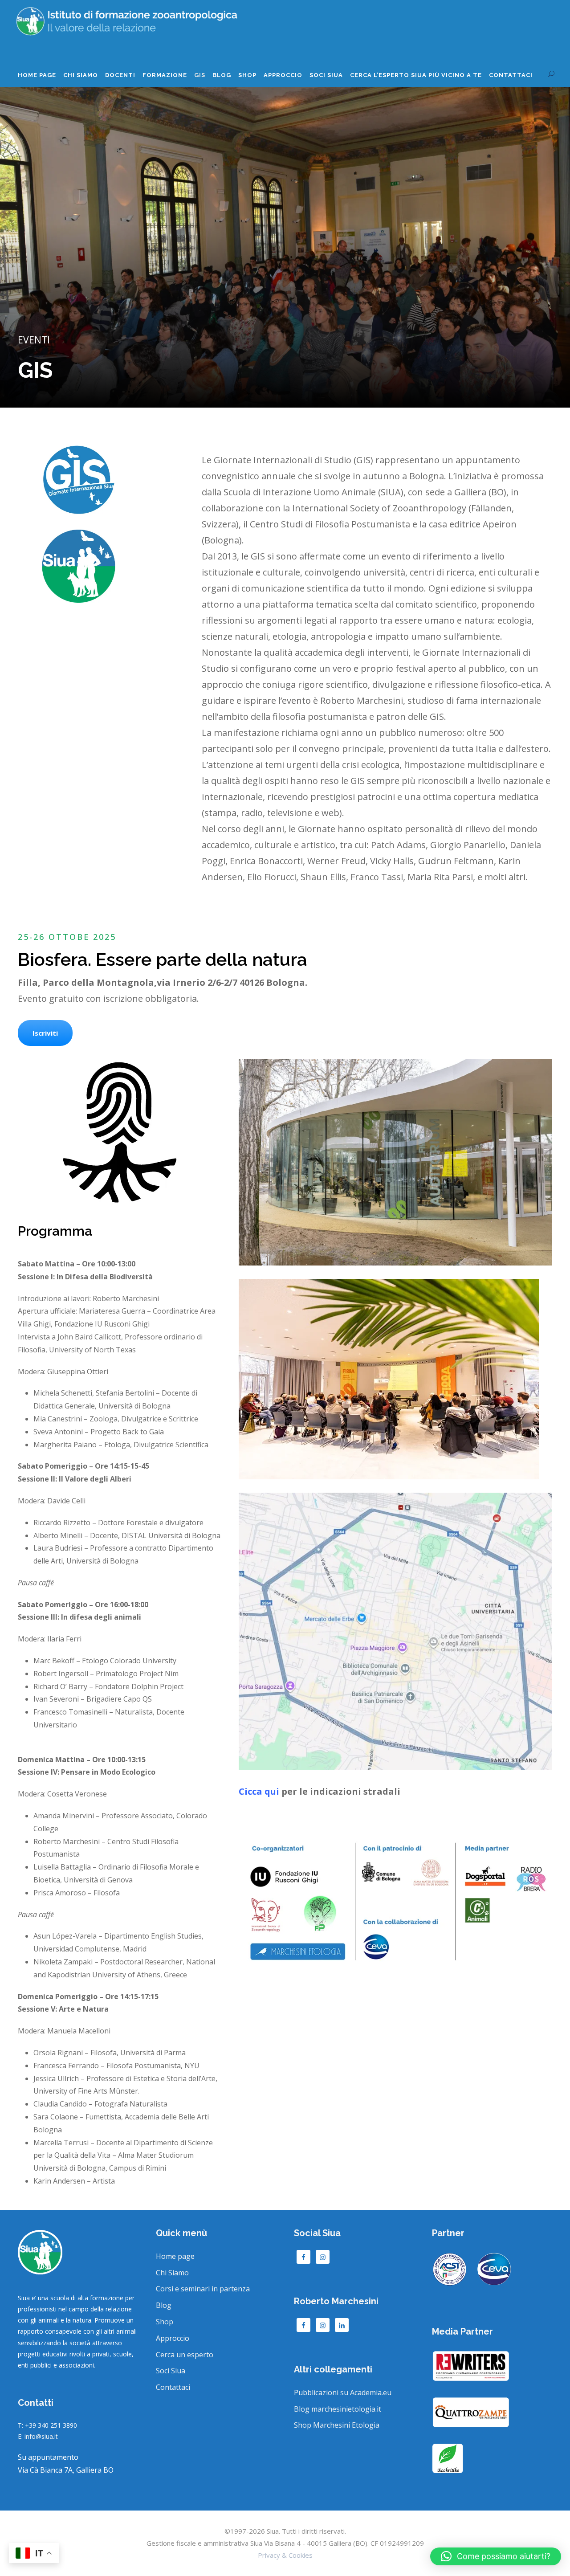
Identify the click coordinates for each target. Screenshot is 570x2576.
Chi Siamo (81, 75)
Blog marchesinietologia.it (338, 2409)
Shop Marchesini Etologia (337, 2425)
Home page (37, 75)
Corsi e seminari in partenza (203, 2289)
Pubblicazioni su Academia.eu (343, 2392)
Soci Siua (171, 2371)
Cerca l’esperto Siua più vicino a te (416, 75)
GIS (200, 75)
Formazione (165, 75)
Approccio (283, 75)
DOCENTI (120, 75)
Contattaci (511, 75)
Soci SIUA (326, 75)
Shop (247, 75)
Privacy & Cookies (285, 2555)
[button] (496, 2556)
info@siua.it (41, 2436)
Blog (222, 75)
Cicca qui (259, 1791)
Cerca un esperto (185, 2355)
